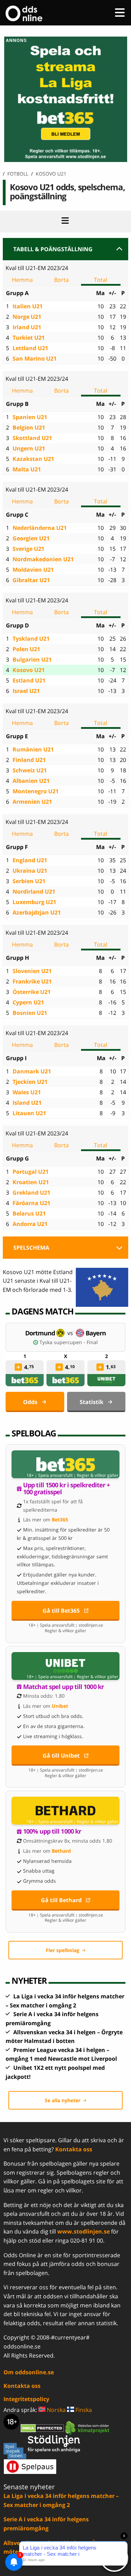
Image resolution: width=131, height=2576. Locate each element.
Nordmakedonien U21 (43, 559)
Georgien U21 (31, 538)
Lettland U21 (30, 348)
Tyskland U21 (31, 639)
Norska (56, 2410)
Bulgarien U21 (32, 660)
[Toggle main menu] (120, 13)
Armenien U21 (32, 802)
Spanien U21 (30, 417)
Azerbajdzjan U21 (37, 912)
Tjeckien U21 (30, 1082)
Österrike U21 (32, 992)
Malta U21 (27, 469)
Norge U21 (27, 317)
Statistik (92, 1402)
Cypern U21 (28, 1002)
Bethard (61, 1851)
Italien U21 (28, 306)
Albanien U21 (31, 781)
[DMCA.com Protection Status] (43, 2428)
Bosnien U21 (30, 1013)
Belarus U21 (29, 1213)
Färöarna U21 (31, 1203)
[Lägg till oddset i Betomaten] (19, 1367)
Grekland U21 (31, 1193)
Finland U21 (29, 760)
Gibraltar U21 (31, 580)
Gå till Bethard (61, 1900)
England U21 (30, 860)
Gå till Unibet (61, 1756)
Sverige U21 (28, 549)
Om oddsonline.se (29, 2372)
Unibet (60, 1706)
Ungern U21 (29, 448)
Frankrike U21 (32, 981)
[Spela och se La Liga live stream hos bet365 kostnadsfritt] (65, 160)
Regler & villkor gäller (98, 1475)
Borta (61, 280)
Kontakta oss (74, 2149)
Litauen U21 (29, 1113)
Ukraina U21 (30, 871)
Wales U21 (27, 1092)
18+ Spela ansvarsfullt (50, 1475)
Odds (30, 1402)
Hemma (22, 280)
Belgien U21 (29, 427)
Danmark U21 (32, 1071)
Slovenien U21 (32, 971)
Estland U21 (29, 680)
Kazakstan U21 (33, 459)
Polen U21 (26, 649)
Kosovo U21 (29, 670)
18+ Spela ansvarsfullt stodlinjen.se (66, 1625)
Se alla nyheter (63, 2100)
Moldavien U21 (33, 570)
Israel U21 (26, 691)
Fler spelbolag (63, 1950)
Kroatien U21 (31, 1182)
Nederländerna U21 (40, 528)
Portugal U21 (31, 1172)
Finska (83, 2410)
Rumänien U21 (33, 749)
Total (101, 280)
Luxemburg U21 (34, 902)
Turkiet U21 (29, 338)
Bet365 (60, 1520)
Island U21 (27, 1103)
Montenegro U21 (36, 791)
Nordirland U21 (34, 892)
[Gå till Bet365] (65, 1464)
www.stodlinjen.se (83, 2231)
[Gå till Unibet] (65, 1666)
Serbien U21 (29, 881)
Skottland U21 (32, 438)
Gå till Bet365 (61, 1611)
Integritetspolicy (26, 2399)
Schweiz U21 (30, 770)
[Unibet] (107, 1380)
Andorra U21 (30, 1224)
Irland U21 (27, 327)
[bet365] (25, 1380)
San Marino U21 (35, 358)
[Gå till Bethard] (65, 1811)
